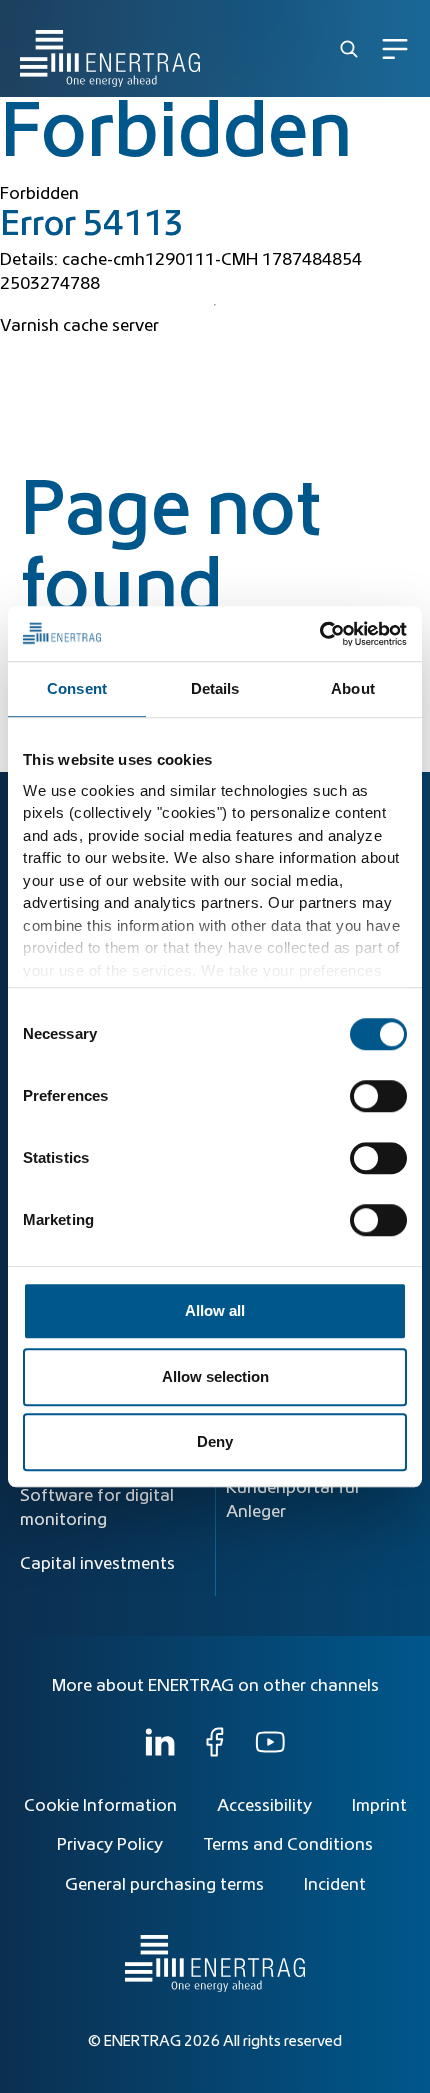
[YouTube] (270, 1752)
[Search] (349, 49)
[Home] (110, 48)
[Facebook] (215, 1752)
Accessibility (264, 1806)
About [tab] (353, 688)
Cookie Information (100, 1806)
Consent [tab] (77, 688)
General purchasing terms (164, 1885)
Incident (335, 1885)
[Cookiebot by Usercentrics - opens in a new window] (319, 634)
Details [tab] (215, 688)
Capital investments (97, 1564)
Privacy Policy (110, 1845)
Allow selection (215, 1376)
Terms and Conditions (288, 1845)
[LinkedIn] (160, 1752)
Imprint (379, 1806)
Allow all (215, 1310)
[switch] (378, 1096)
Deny (215, 1441)
